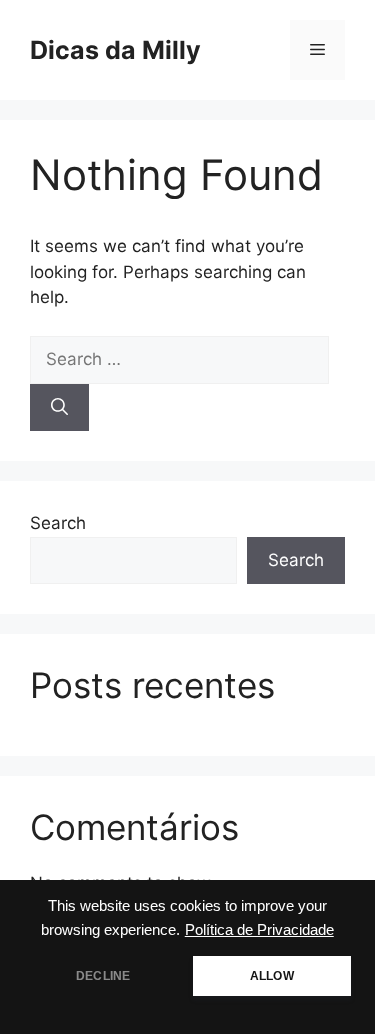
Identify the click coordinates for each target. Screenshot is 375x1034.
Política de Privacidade (259, 930)
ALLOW (272, 976)
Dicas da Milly (115, 50)
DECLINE (103, 976)
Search (58, 523)
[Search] (59, 408)
